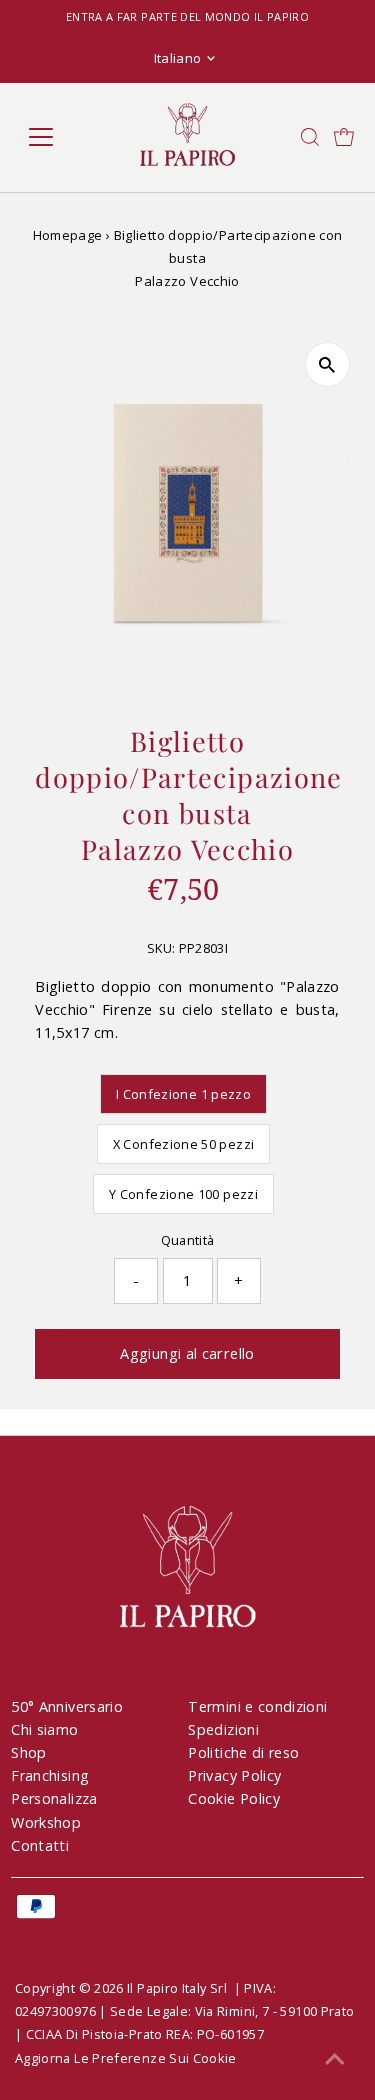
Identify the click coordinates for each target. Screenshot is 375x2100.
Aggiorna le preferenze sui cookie (126, 2058)
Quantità (188, 1240)
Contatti (40, 1845)
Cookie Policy (234, 1798)
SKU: (161, 948)
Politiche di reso (243, 1752)
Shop (28, 1752)
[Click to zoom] (327, 364)
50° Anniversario (67, 1706)
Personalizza (54, 1798)
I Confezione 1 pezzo (183, 1094)
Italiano (178, 58)
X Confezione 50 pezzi (184, 1144)
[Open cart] (344, 137)
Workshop (46, 1822)
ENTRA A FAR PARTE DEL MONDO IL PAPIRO (187, 16)
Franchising (50, 1775)
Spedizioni (223, 1729)
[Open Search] (310, 137)
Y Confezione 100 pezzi (183, 1194)
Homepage (68, 235)
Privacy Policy (234, 1775)
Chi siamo (44, 1729)
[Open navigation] (56, 137)
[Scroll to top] (335, 2060)
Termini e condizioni (257, 1706)
